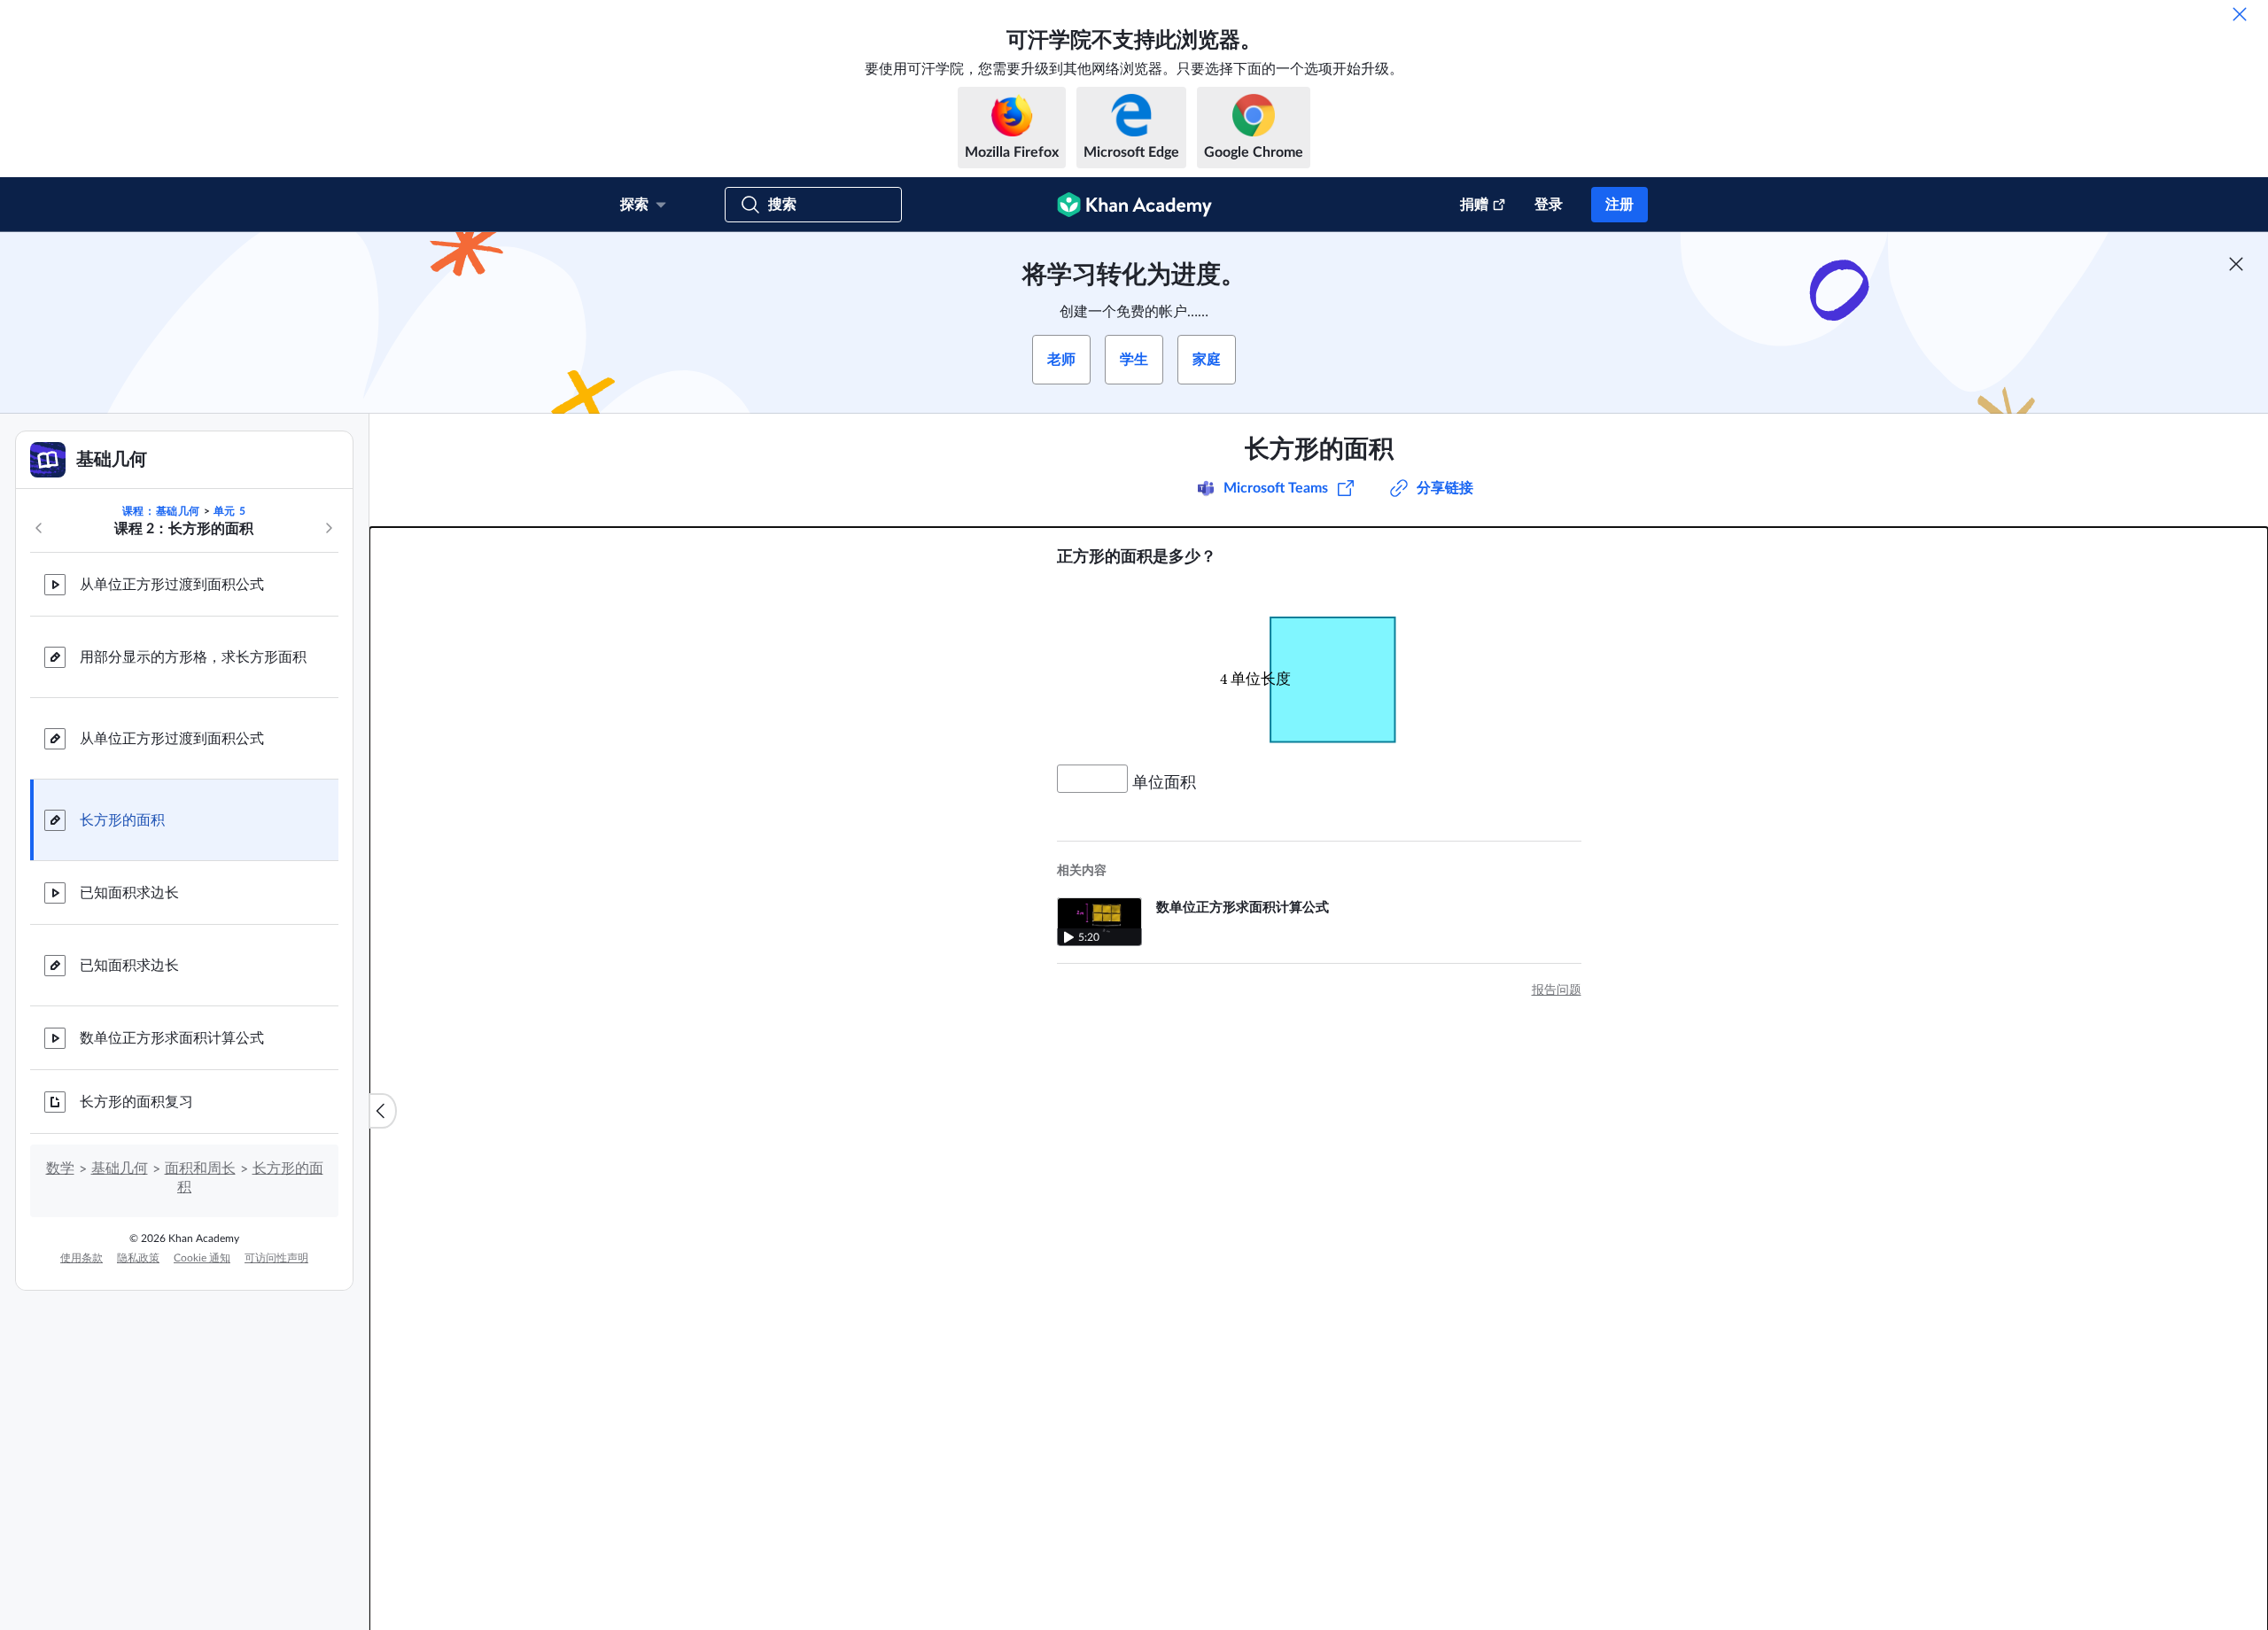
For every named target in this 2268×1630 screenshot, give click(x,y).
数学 (60, 1168)
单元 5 (229, 511)
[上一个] (39, 528)
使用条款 (82, 1258)
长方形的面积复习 (136, 1102)
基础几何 (120, 1168)
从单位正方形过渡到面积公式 (172, 585)
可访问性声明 (276, 1258)
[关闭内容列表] (383, 1111)
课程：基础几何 (161, 511)
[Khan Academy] (1134, 205)
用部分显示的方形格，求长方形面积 (193, 657)
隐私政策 (138, 1258)
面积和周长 (200, 1168)
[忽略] (2240, 14)
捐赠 (1474, 205)
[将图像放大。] (1319, 666)
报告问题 (1557, 990)
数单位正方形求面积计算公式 (172, 1038)
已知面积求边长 (129, 893)
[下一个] (329, 528)
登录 (1549, 205)
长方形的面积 (122, 820)
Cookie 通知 (202, 1258)
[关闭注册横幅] (2236, 264)
